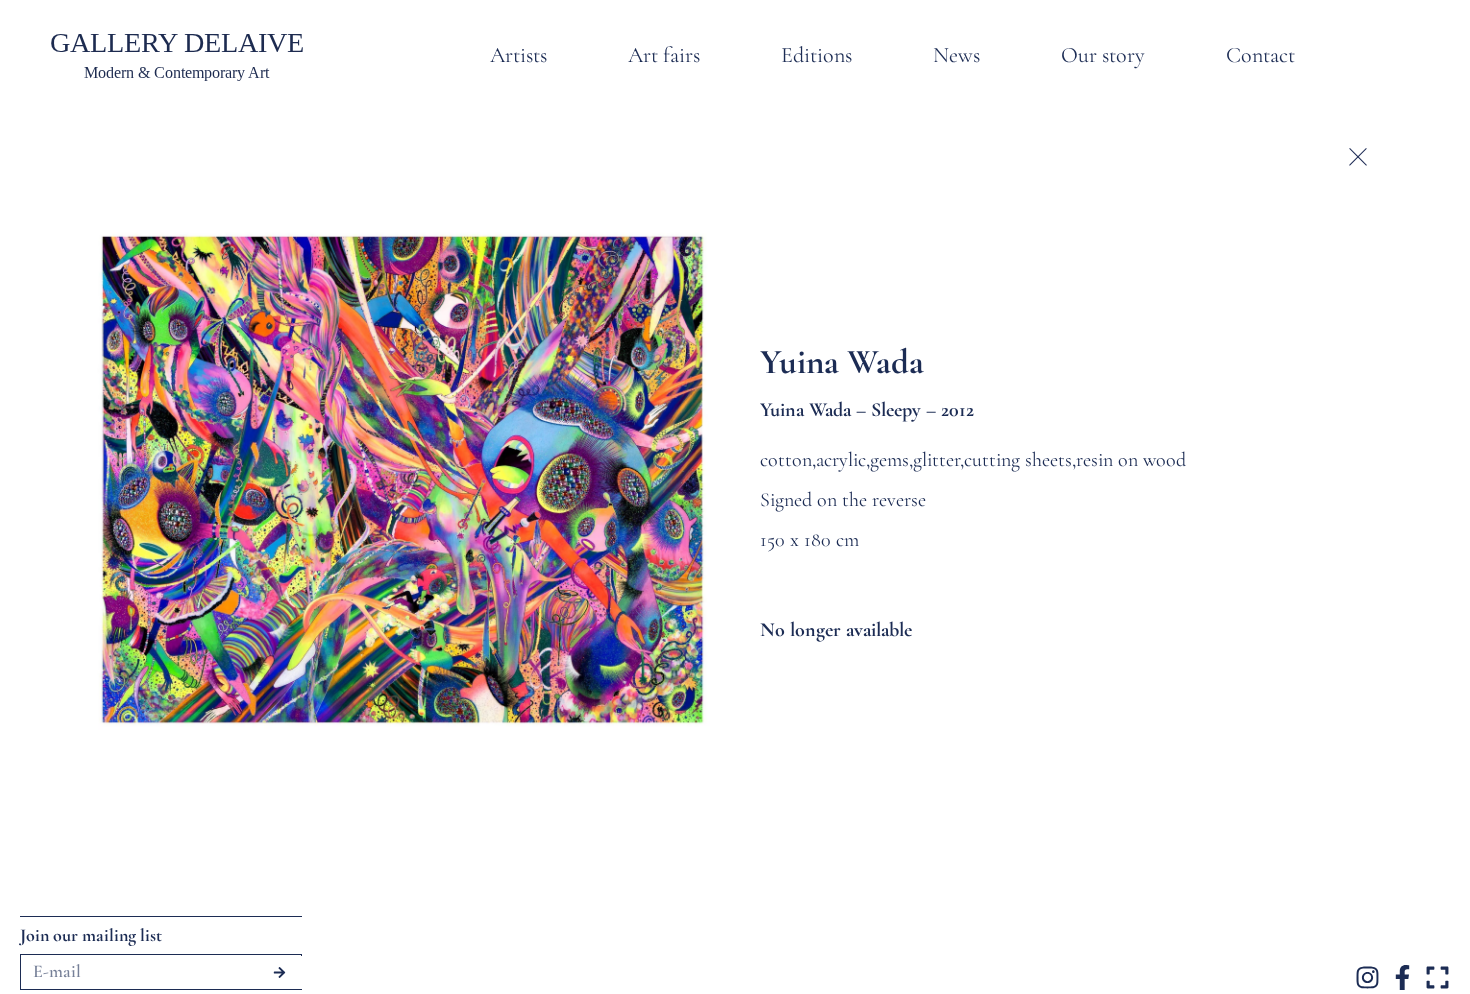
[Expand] (1437, 977)
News (956, 55)
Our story (1103, 55)
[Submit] (279, 972)
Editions (816, 55)
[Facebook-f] (1402, 977)
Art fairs (664, 55)
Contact (1260, 55)
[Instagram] (1367, 977)
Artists (518, 55)
